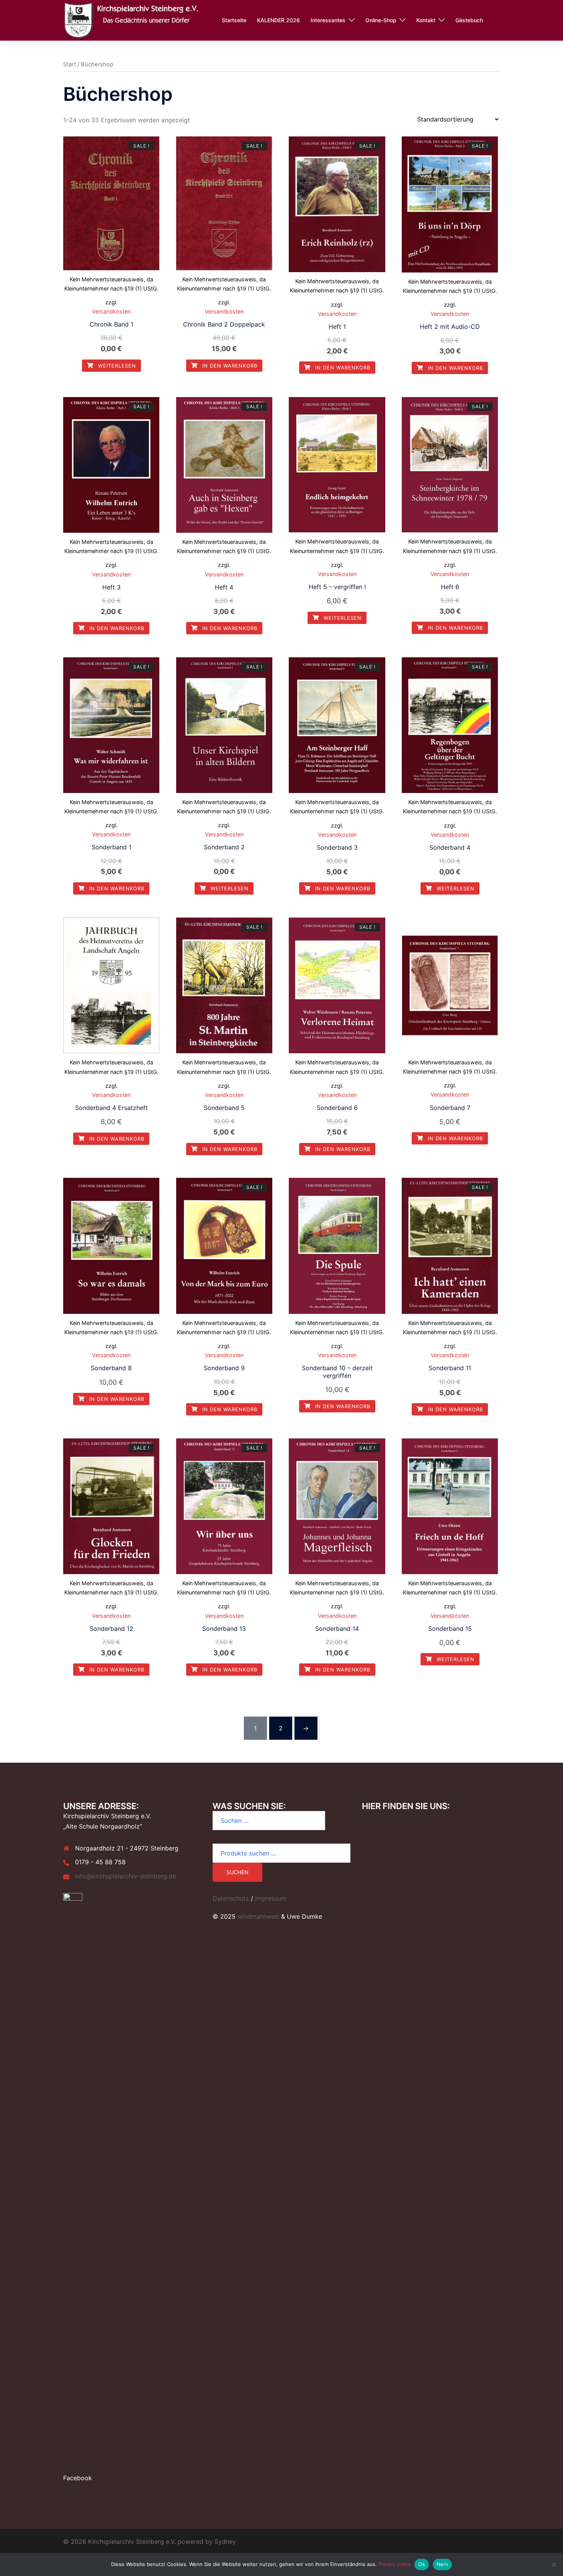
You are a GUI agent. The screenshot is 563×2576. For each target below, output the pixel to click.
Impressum (271, 1898)
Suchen (237, 1872)
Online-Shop (381, 20)
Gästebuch (469, 20)
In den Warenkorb (229, 366)
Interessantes (328, 20)
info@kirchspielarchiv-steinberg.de (125, 1876)
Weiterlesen (116, 366)
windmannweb (258, 1916)
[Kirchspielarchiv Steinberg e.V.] (134, 20)
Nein (442, 2564)
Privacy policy (394, 2564)
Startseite (234, 20)
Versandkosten (111, 311)
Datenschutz (231, 1898)
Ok (422, 2564)
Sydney (225, 2542)
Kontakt (426, 20)
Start (70, 64)
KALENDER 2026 (278, 20)
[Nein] (553, 2565)
